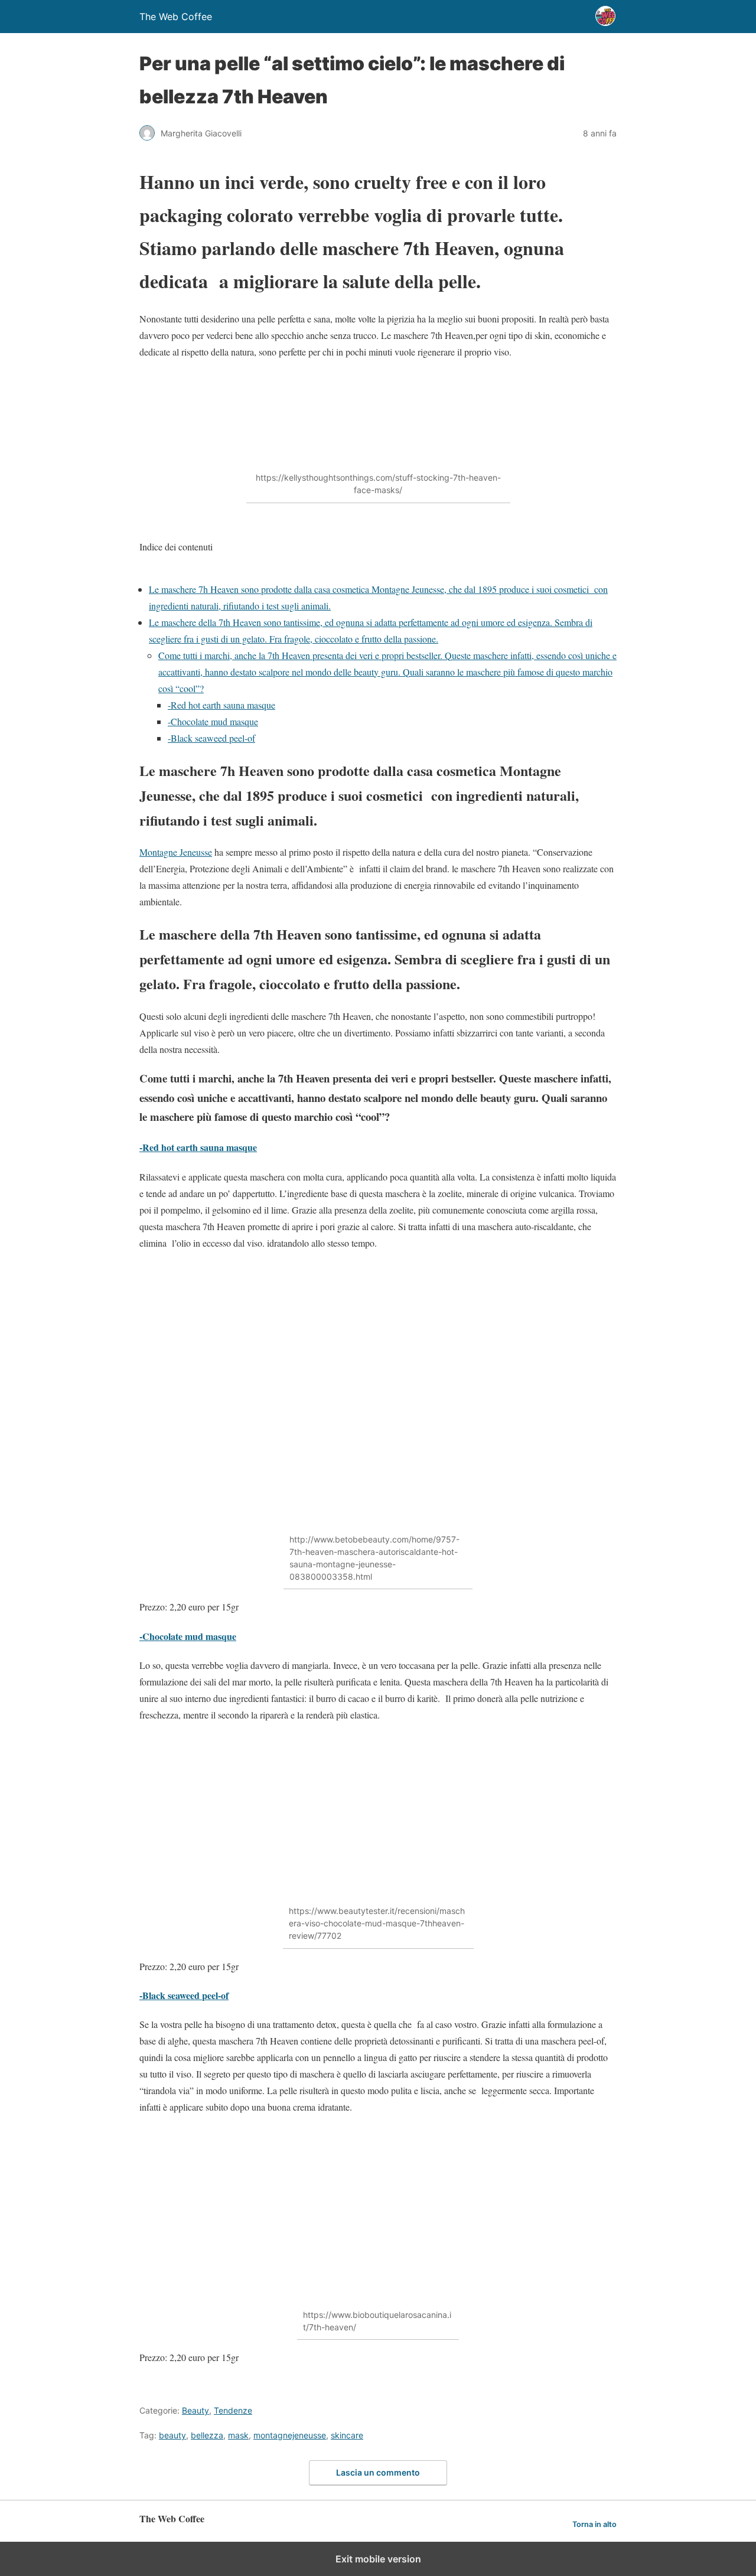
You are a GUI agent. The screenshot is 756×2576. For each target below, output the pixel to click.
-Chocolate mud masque (213, 721)
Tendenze (233, 2410)
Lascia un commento (378, 2472)
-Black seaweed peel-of (211, 738)
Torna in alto (594, 2524)
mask (238, 2435)
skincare (347, 2435)
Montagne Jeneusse (176, 852)
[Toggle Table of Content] (148, 573)
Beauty (195, 2410)
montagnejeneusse (290, 2435)
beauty (172, 2435)
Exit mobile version (378, 2559)
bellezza (207, 2435)
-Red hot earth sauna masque (221, 705)
